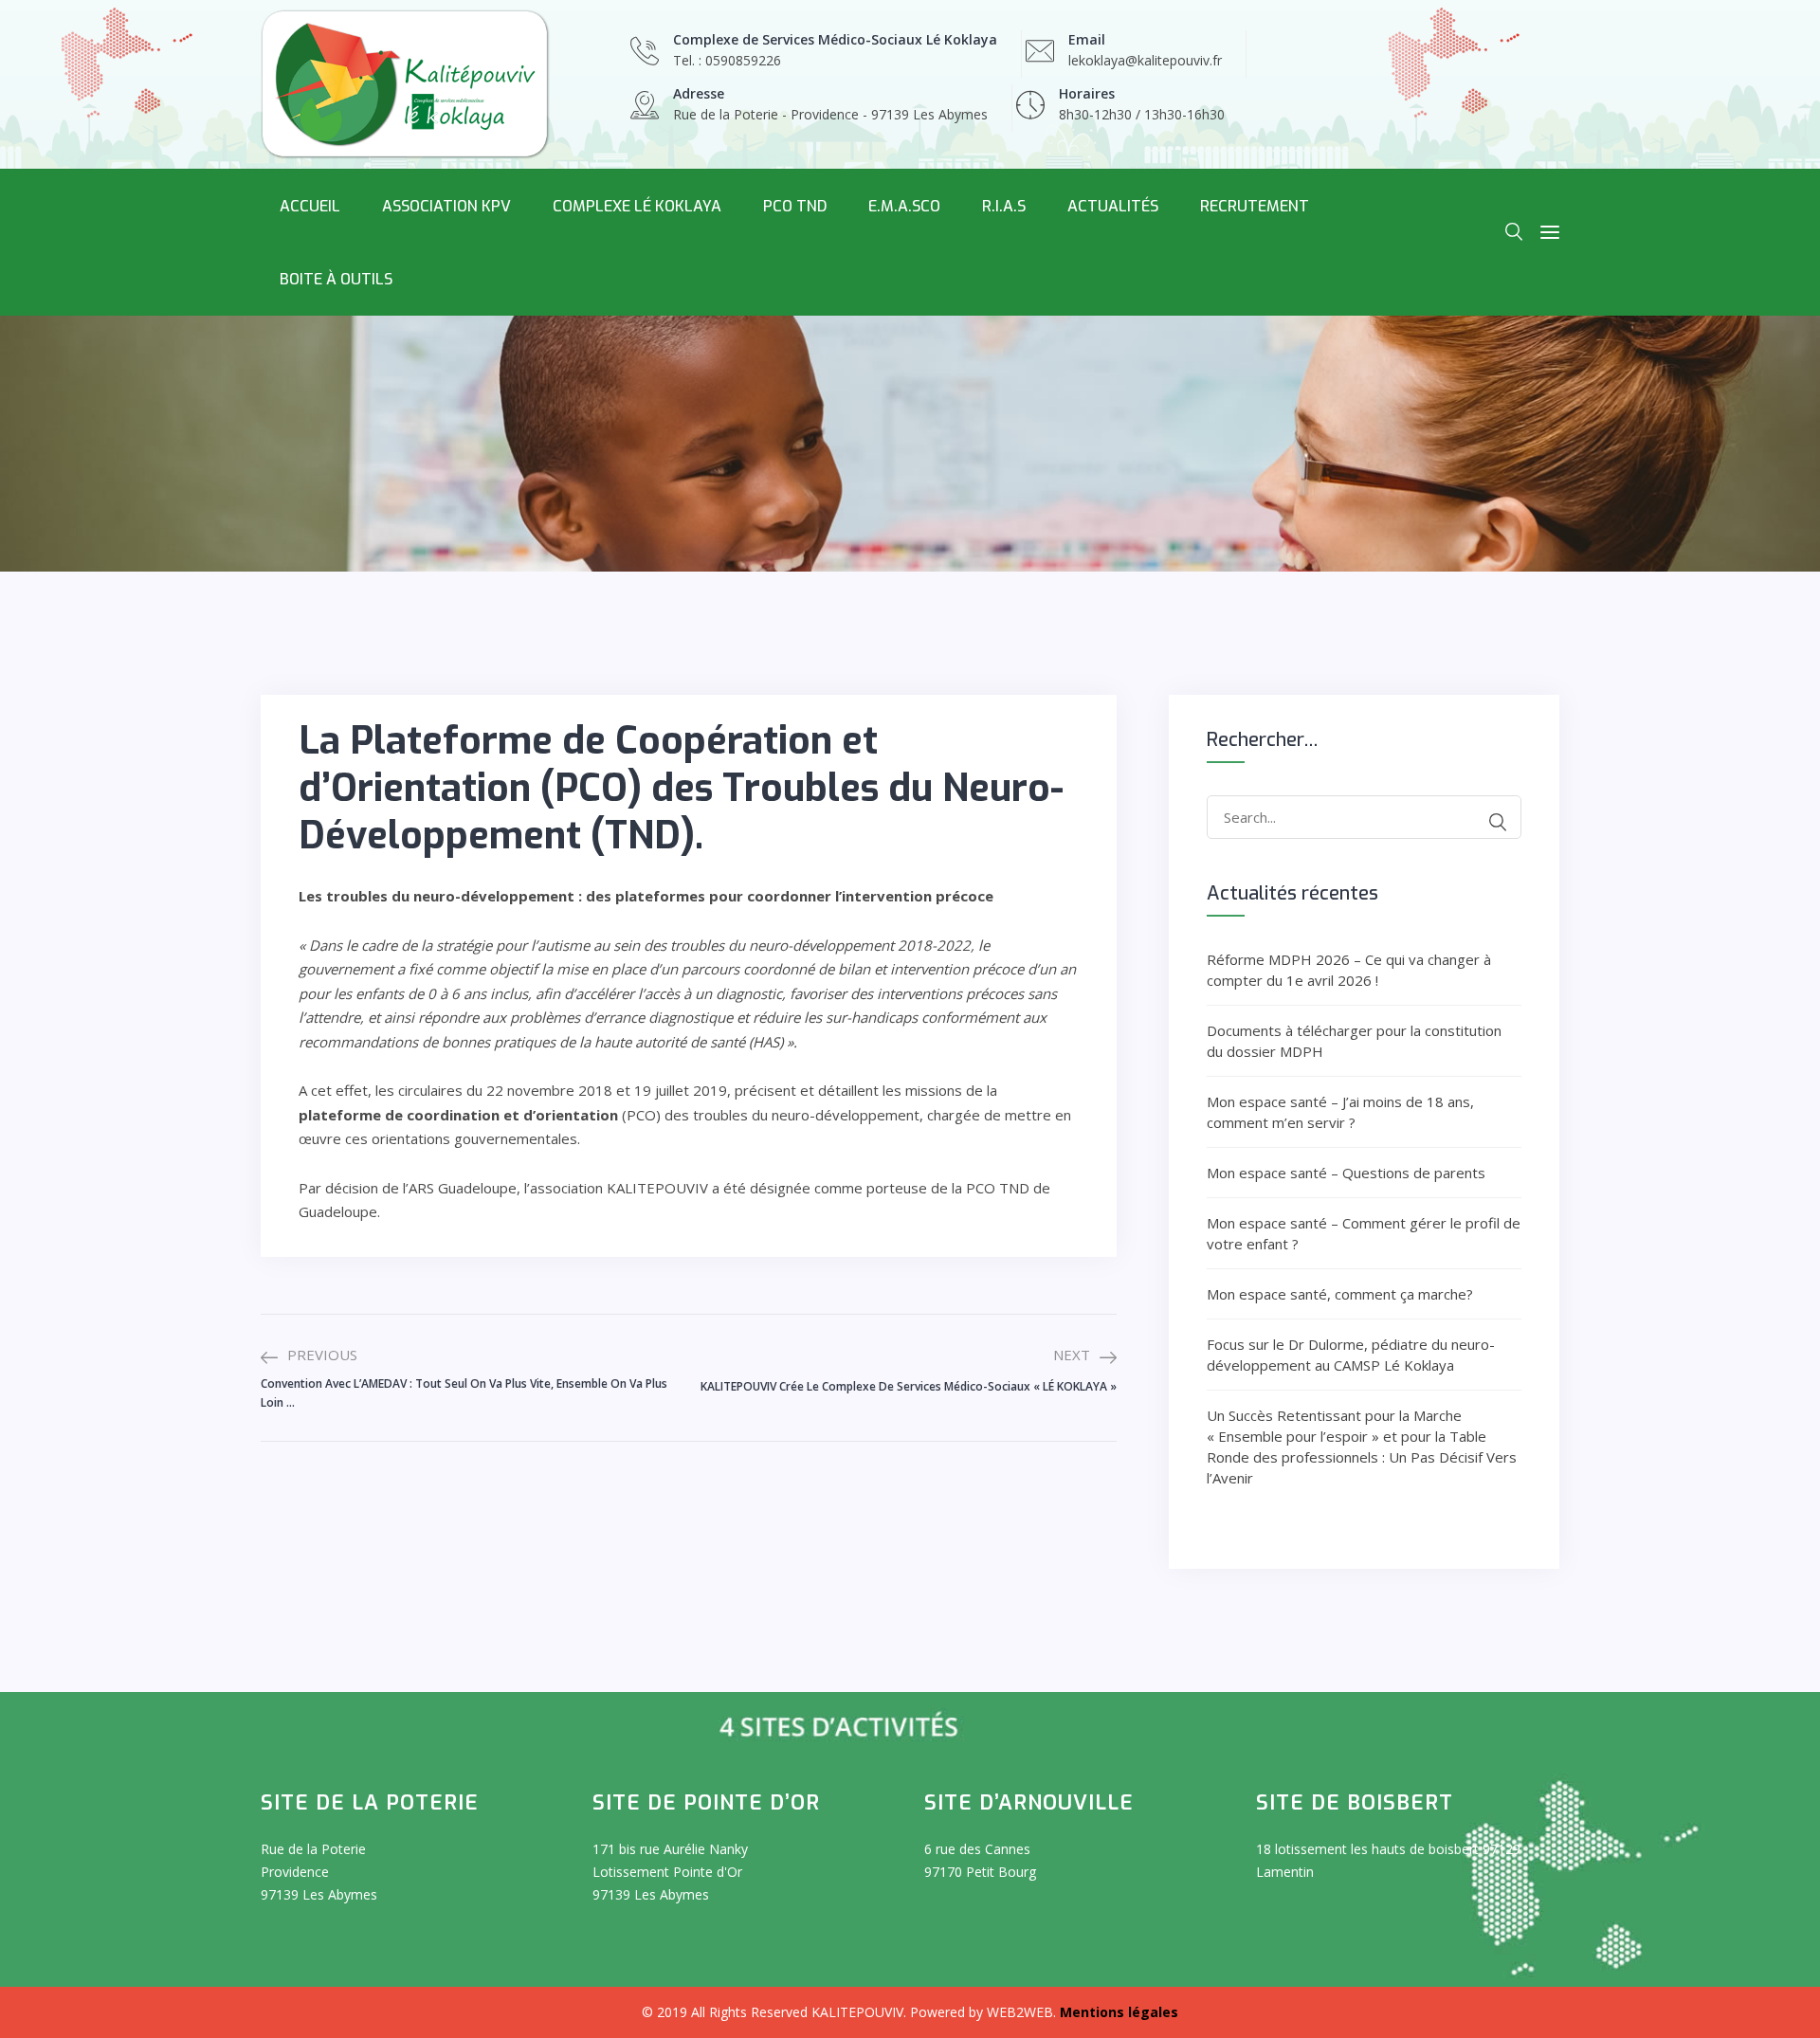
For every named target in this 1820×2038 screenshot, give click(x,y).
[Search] (1498, 822)
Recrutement (1255, 206)
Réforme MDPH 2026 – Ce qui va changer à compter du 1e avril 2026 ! (1349, 970)
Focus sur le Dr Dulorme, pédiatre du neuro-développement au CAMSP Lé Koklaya (1351, 1355)
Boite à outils (336, 279)
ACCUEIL (310, 206)
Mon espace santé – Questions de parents (1346, 1173)
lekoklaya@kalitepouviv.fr (1145, 60)
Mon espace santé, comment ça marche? (1340, 1294)
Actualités (1113, 206)
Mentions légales (1119, 2012)
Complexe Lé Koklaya (637, 206)
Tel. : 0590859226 (727, 60)
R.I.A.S (1004, 206)
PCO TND (795, 206)
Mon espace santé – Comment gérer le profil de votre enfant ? (1364, 1233)
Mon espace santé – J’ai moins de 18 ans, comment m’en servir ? (1340, 1112)
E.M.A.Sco (904, 206)
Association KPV (446, 206)
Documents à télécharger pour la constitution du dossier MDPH (1354, 1041)
